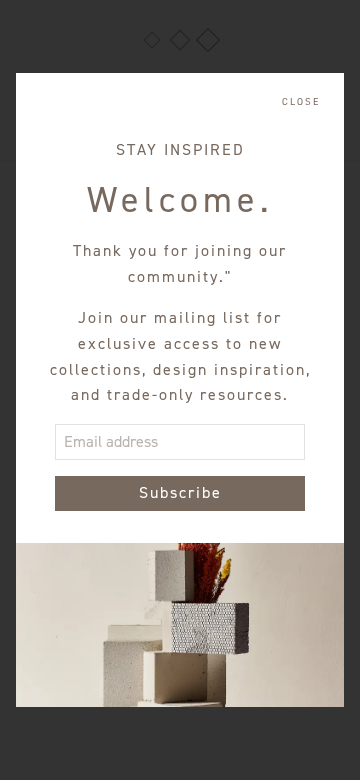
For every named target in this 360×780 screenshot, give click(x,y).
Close (301, 102)
